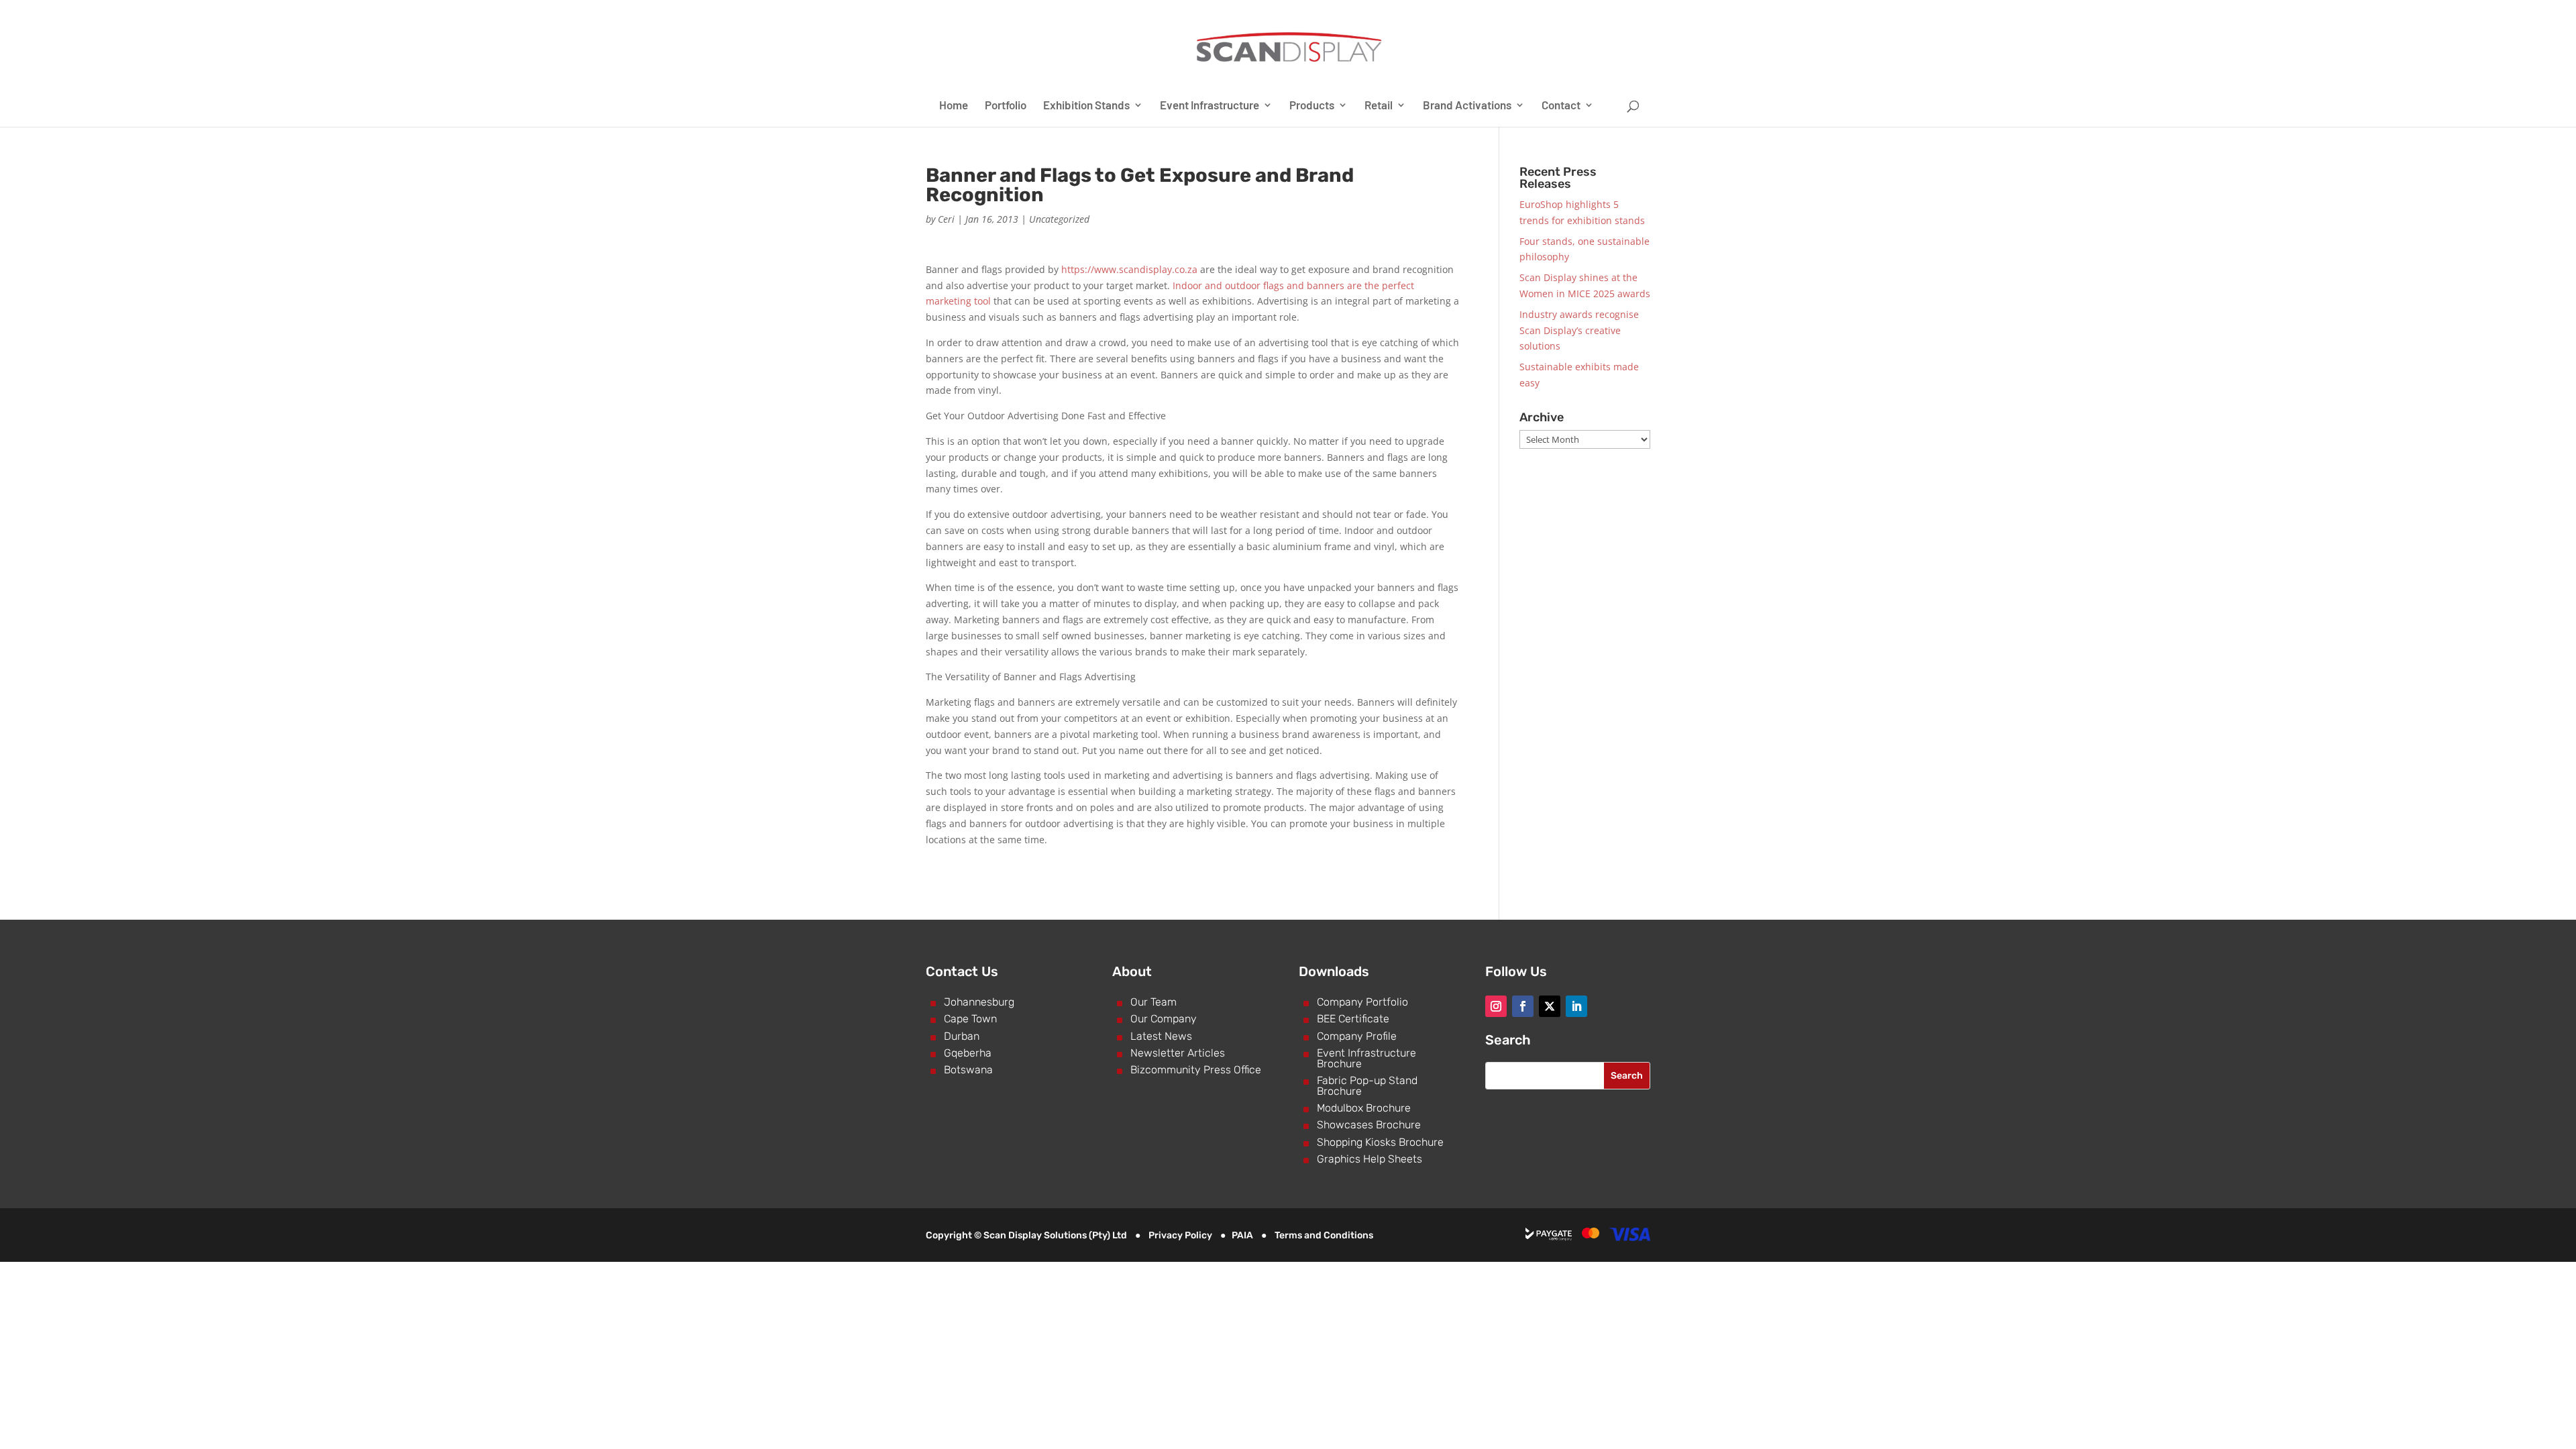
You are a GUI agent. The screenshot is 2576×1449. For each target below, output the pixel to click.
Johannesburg (979, 1002)
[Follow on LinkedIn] (1576, 1006)
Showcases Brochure (1369, 1125)
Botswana (968, 1070)
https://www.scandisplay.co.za (1129, 269)
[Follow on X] (1550, 1006)
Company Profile (1357, 1036)
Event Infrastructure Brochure (1366, 1058)
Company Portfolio (1362, 1002)
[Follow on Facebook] (1523, 1006)
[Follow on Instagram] (1496, 1006)
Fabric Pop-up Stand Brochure (1367, 1086)
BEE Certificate (1353, 1019)
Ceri (946, 219)
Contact (1561, 106)
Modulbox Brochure (1364, 1108)
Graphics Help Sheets (1370, 1159)
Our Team (1153, 1002)
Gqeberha (968, 1053)
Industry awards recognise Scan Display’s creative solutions (1579, 330)
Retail (1379, 106)
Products (1312, 106)
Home (954, 106)
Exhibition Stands (1086, 106)
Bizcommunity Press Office (1196, 1070)
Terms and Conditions (1324, 1235)
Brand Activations (1467, 106)
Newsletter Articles (1178, 1053)
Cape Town (970, 1019)
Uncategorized (1059, 219)
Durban (962, 1036)
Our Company (1164, 1019)
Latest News (1161, 1036)
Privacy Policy (1180, 1235)
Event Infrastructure (1210, 106)
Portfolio (1006, 106)
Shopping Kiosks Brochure (1380, 1142)
